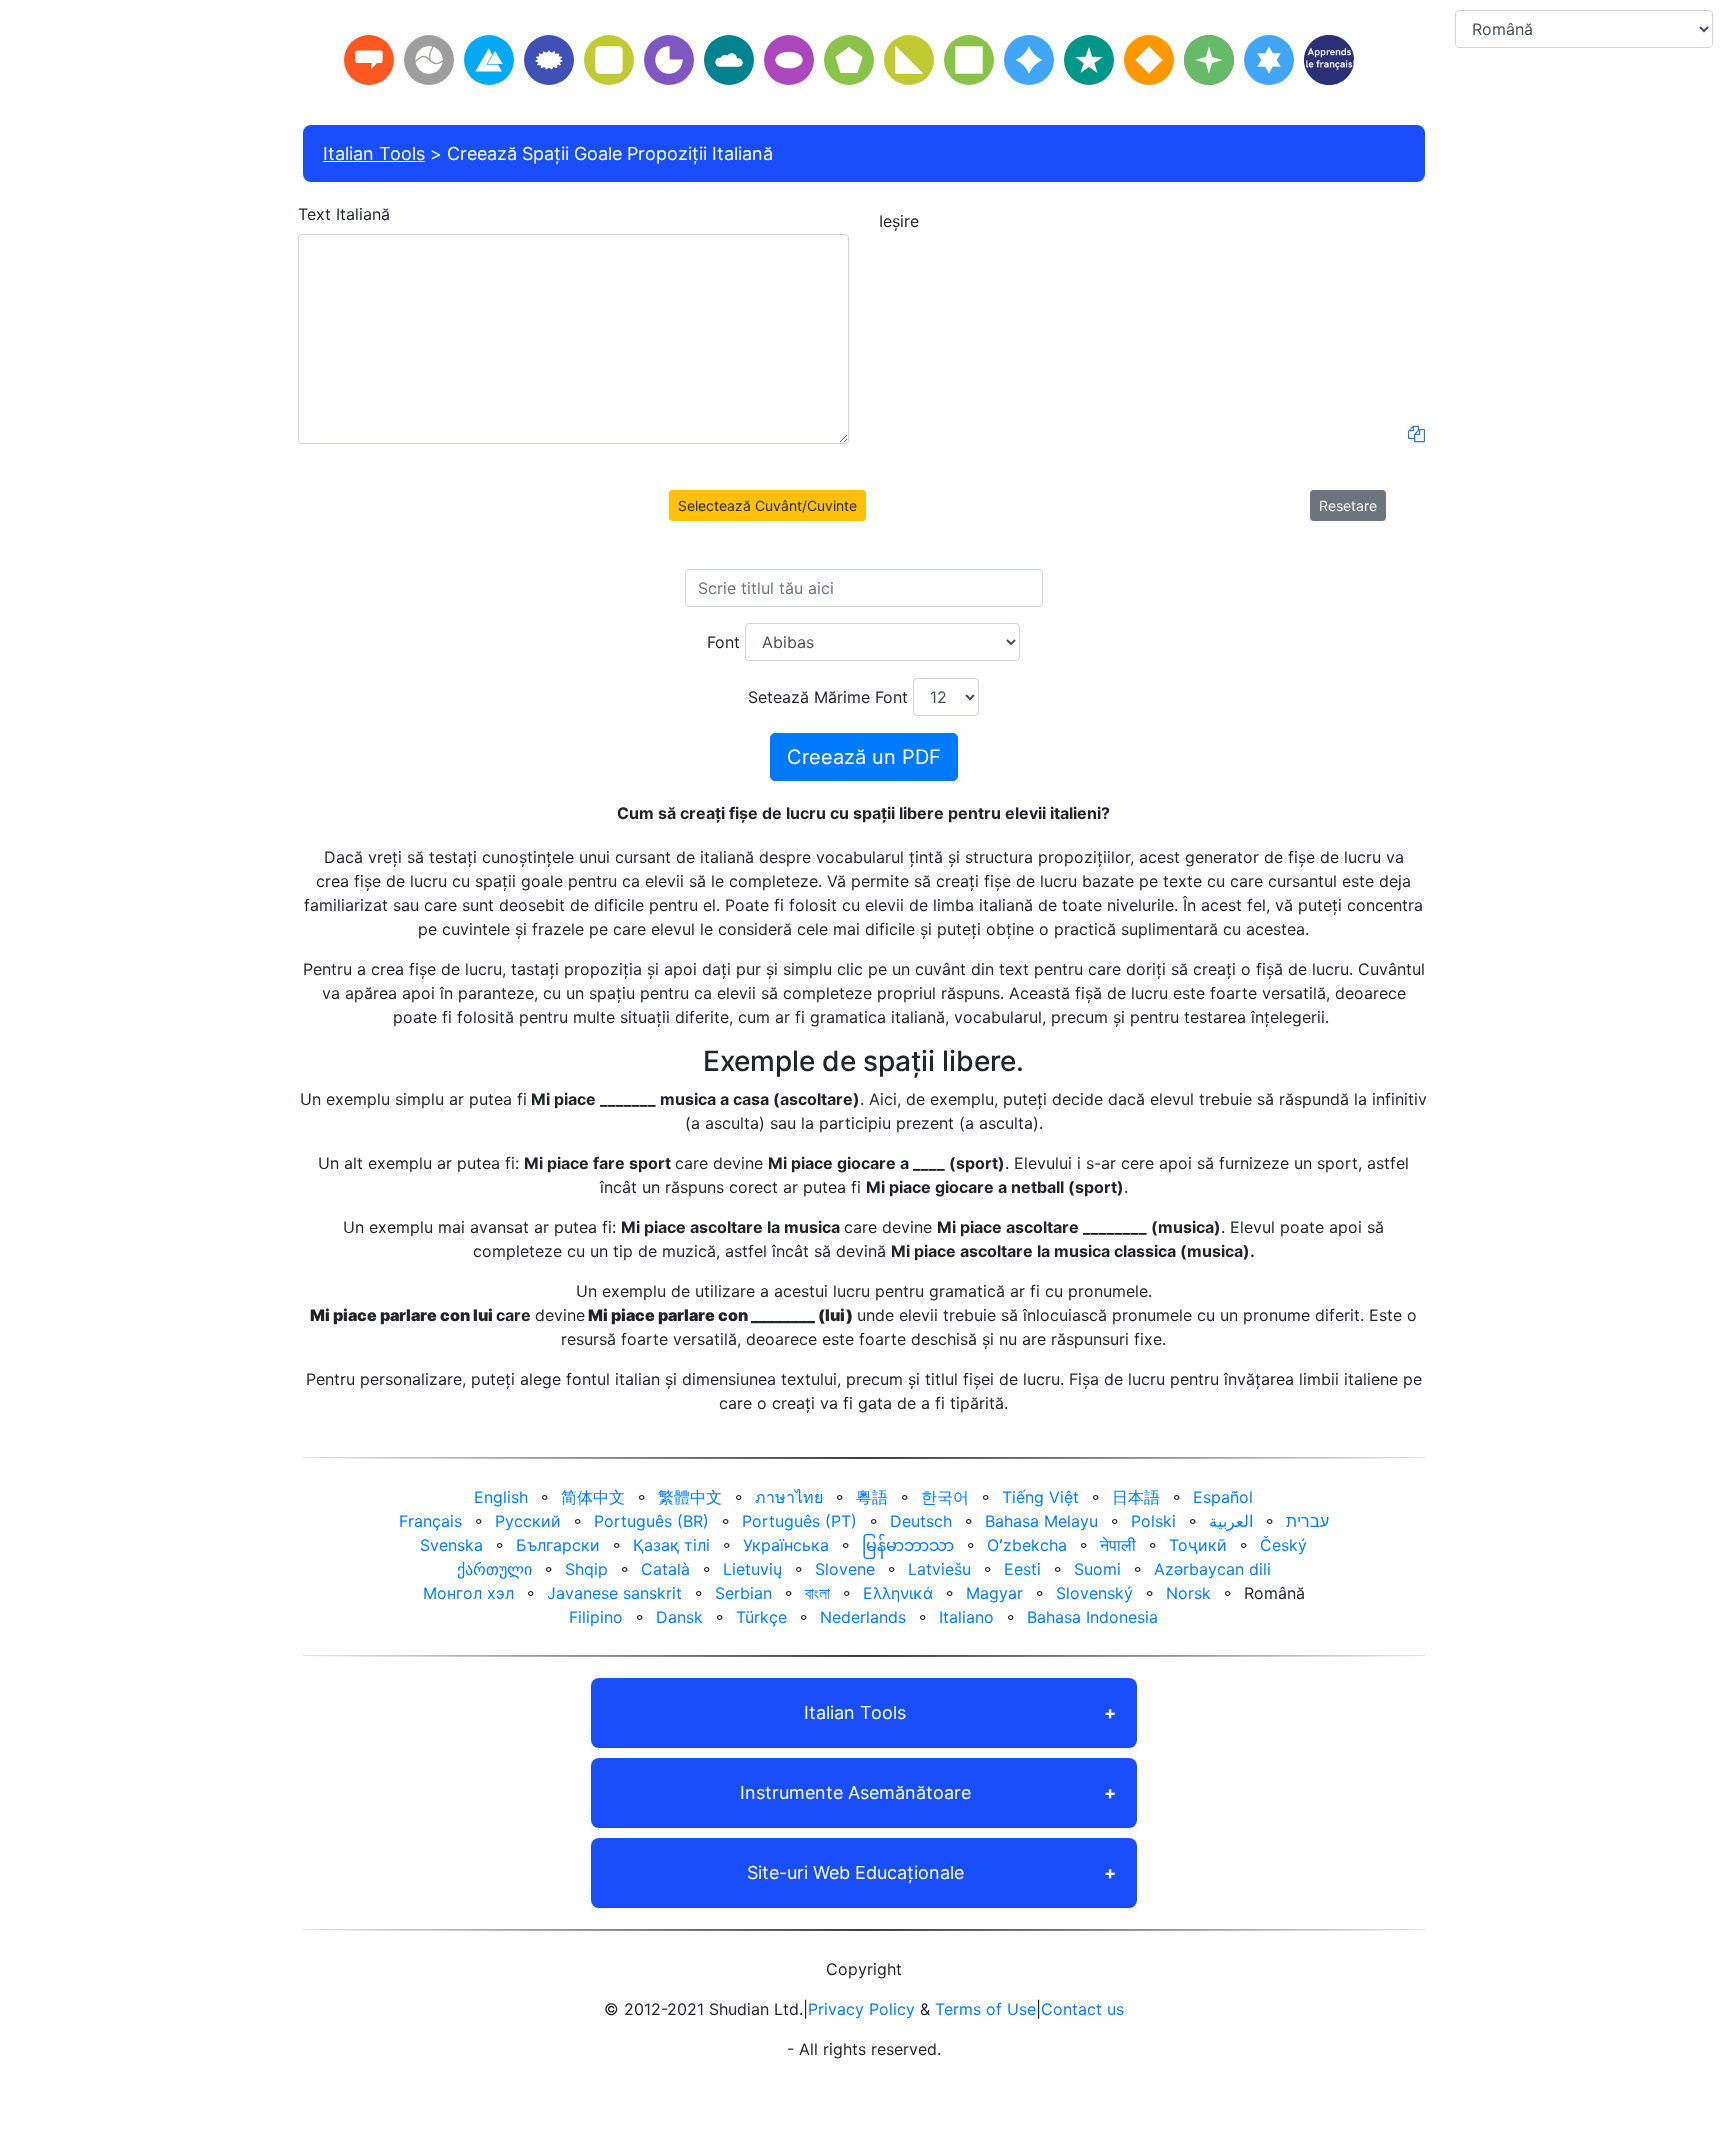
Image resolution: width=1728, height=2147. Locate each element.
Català (665, 1569)
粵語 (872, 1497)
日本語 (1136, 1497)
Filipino (596, 1617)
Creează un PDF (864, 757)
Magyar (994, 1593)
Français (430, 1521)
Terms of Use (985, 2009)
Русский (528, 1521)
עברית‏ (1307, 1521)
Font (723, 642)
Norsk (1188, 1593)
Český (1283, 1545)
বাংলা (817, 1593)
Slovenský (1094, 1593)
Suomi (1097, 1569)
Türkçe (761, 1617)
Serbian (743, 1593)
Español (1223, 1497)
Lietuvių (752, 1569)
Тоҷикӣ (1198, 1545)
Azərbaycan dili (1212, 1569)
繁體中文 (690, 1497)
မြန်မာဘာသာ (908, 1545)
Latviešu (939, 1569)
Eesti (1022, 1569)
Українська (786, 1545)
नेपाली (1118, 1545)
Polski (1153, 1521)
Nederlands (863, 1617)
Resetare (1348, 505)
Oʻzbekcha (1027, 1545)
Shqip (586, 1569)
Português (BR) (651, 1521)
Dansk (679, 1617)
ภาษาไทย (789, 1497)
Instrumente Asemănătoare (855, 1792)
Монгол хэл (468, 1593)
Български (558, 1545)
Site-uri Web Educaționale (855, 1872)
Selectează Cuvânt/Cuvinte (767, 505)
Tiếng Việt (1040, 1497)
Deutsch (921, 1521)
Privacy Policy (861, 2009)
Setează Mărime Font (828, 697)
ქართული (494, 1569)
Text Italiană (344, 214)
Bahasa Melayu (1041, 1521)
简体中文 (593, 1497)
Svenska (451, 1545)
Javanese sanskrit (614, 1593)
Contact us (1082, 2009)
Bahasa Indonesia (1092, 1617)
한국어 (945, 1497)
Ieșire (899, 221)
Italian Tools (374, 153)
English (501, 1497)
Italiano (966, 1617)
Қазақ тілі (671, 1545)
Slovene (845, 1569)
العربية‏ (1231, 1521)
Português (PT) (799, 1521)
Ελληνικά (898, 1593)
